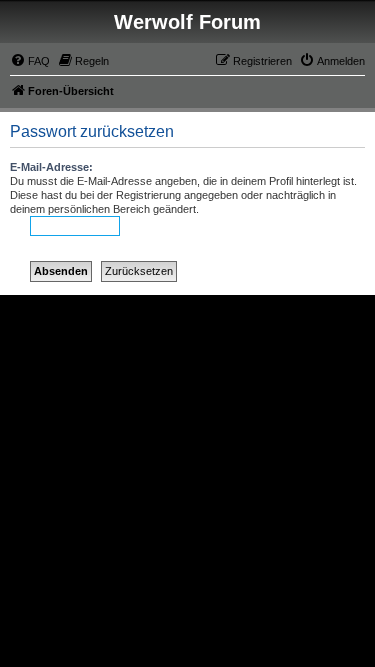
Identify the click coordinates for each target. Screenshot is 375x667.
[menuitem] (30, 61)
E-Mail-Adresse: (51, 167)
